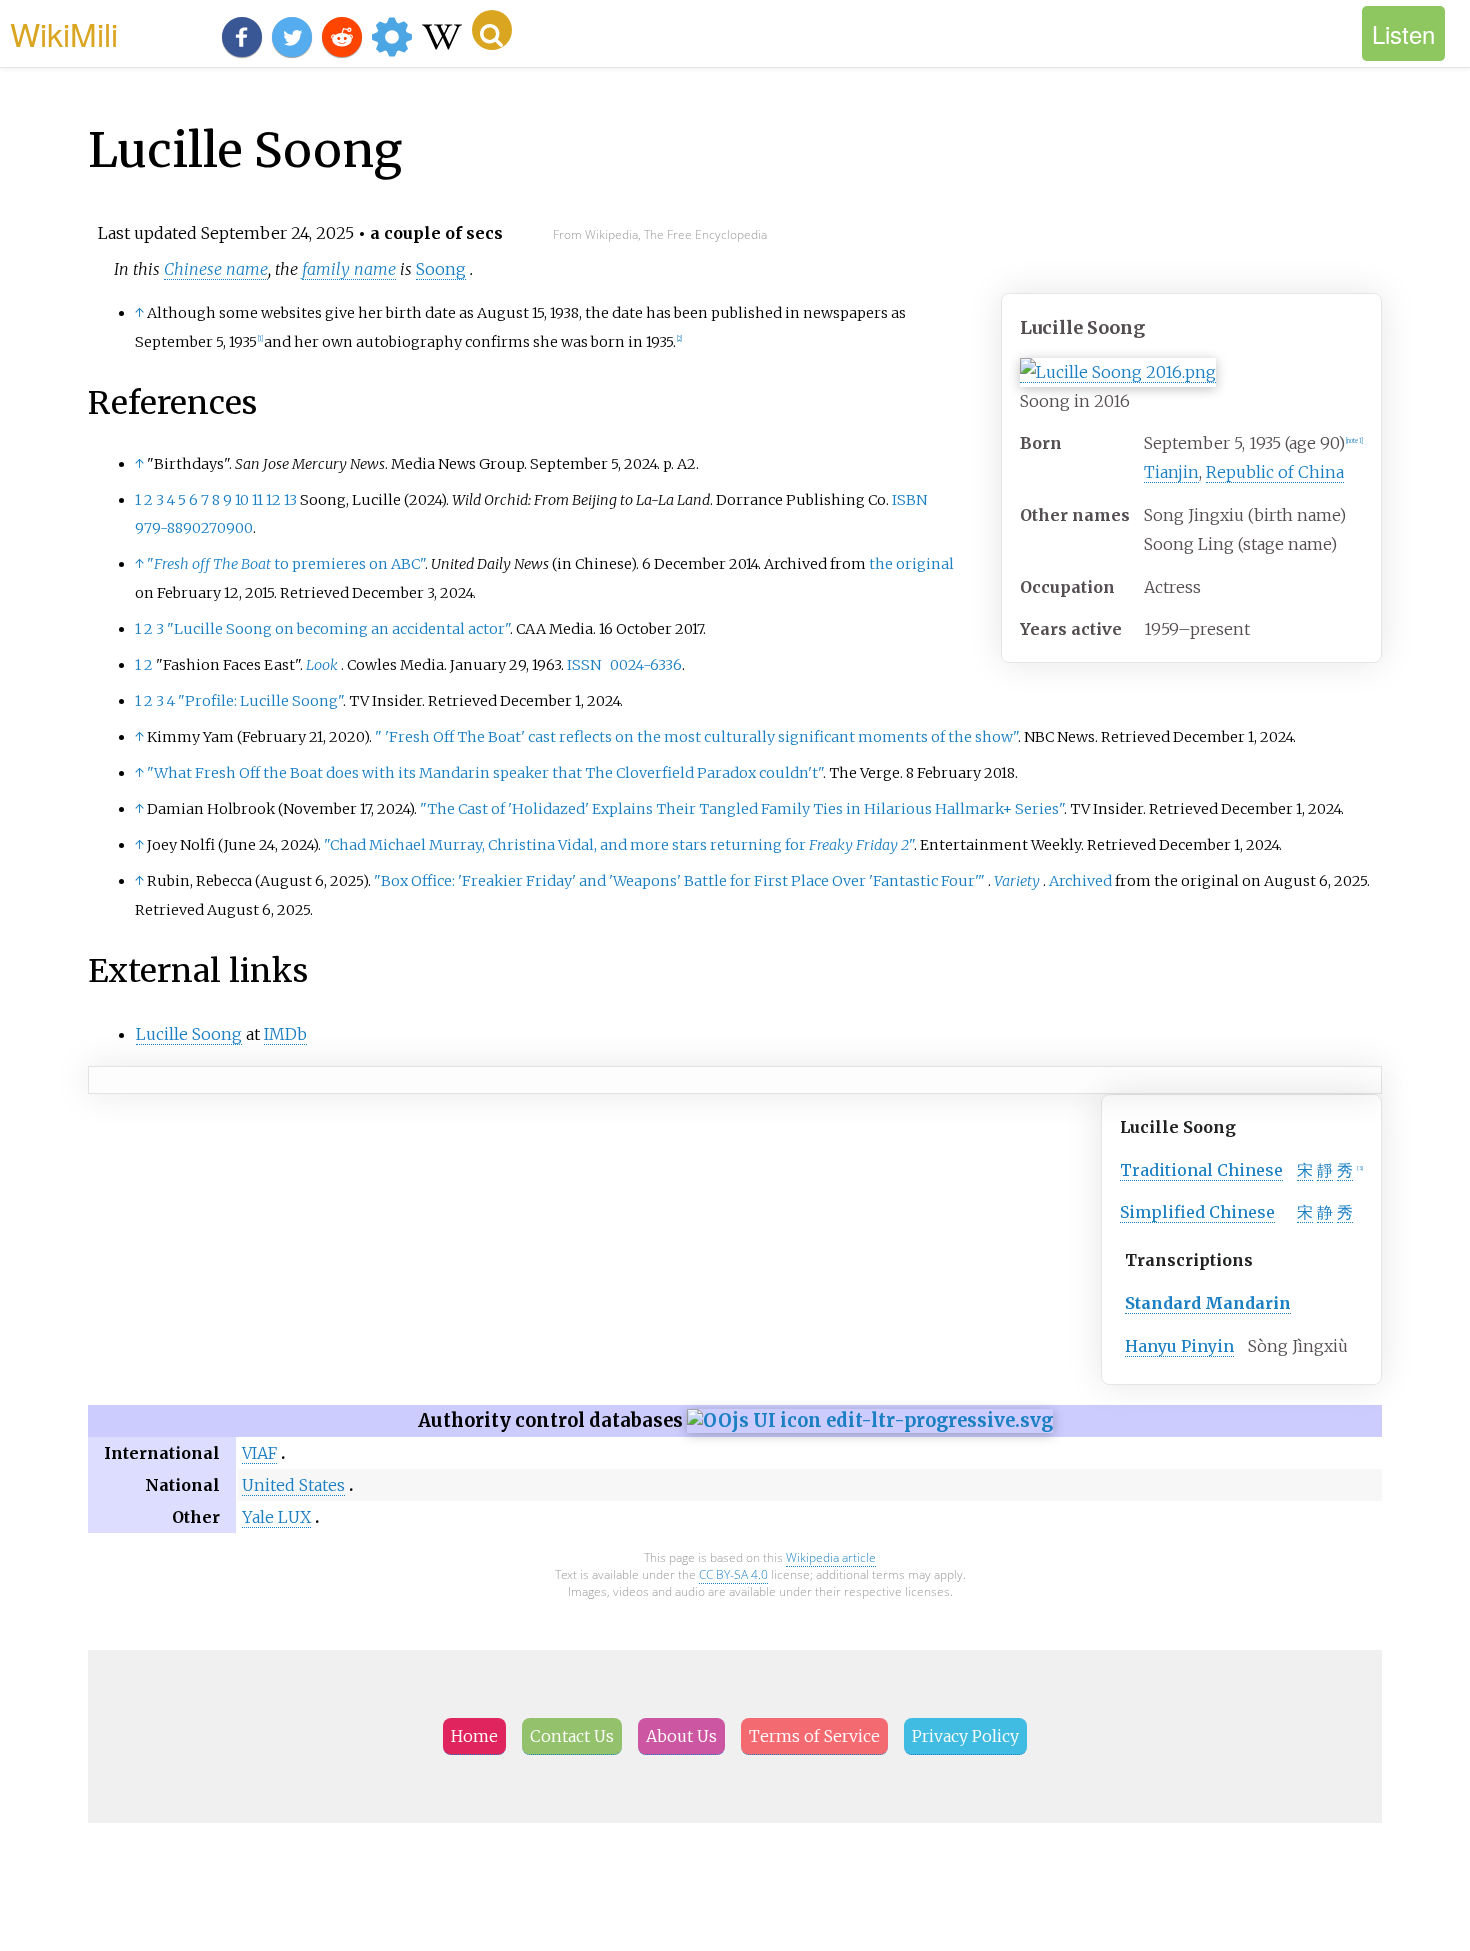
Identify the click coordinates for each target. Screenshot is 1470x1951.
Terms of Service (814, 1736)
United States (293, 1485)
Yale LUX (276, 1517)
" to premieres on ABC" (286, 564)
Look (322, 665)
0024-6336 (646, 665)
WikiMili (64, 33)
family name (349, 269)
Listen (1403, 33)
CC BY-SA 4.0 (733, 1574)
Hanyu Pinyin (1179, 1346)
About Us (681, 1736)
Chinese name (216, 269)
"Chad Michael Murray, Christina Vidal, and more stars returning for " (619, 845)
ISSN (584, 665)
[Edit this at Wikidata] (870, 1420)
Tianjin (1171, 472)
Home (474, 1736)
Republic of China (1275, 472)
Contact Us (572, 1736)
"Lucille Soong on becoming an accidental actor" (338, 629)
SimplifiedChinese (1197, 1212)
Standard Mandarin (1208, 1303)
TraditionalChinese (1201, 1170)
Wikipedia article (831, 1557)
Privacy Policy (965, 1736)
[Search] (492, 30)
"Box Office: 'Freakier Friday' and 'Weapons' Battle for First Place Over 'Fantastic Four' (679, 881)
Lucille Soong (189, 1034)
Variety (1017, 881)
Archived (1080, 881)
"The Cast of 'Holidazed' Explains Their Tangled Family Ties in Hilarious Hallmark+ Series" (742, 809)
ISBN (909, 500)
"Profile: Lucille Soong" (260, 701)
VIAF (259, 1453)
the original (911, 564)
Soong (441, 269)
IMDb (285, 1034)
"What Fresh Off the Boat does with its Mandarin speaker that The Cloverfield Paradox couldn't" (485, 773)
